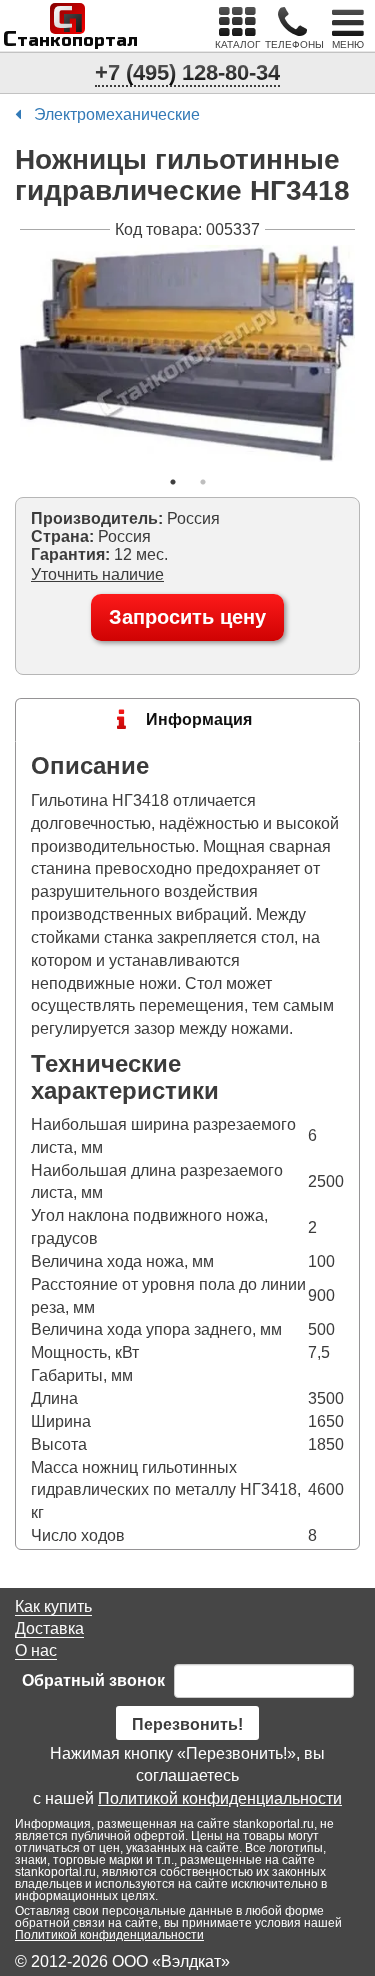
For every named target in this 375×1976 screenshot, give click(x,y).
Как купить (53, 1606)
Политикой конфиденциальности (220, 1798)
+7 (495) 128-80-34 (187, 72)
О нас (36, 1650)
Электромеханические (117, 114)
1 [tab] (173, 482)
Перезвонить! (187, 1724)
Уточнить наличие (97, 574)
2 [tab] (203, 482)
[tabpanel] (187, 353)
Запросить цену (187, 617)
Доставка (49, 1628)
